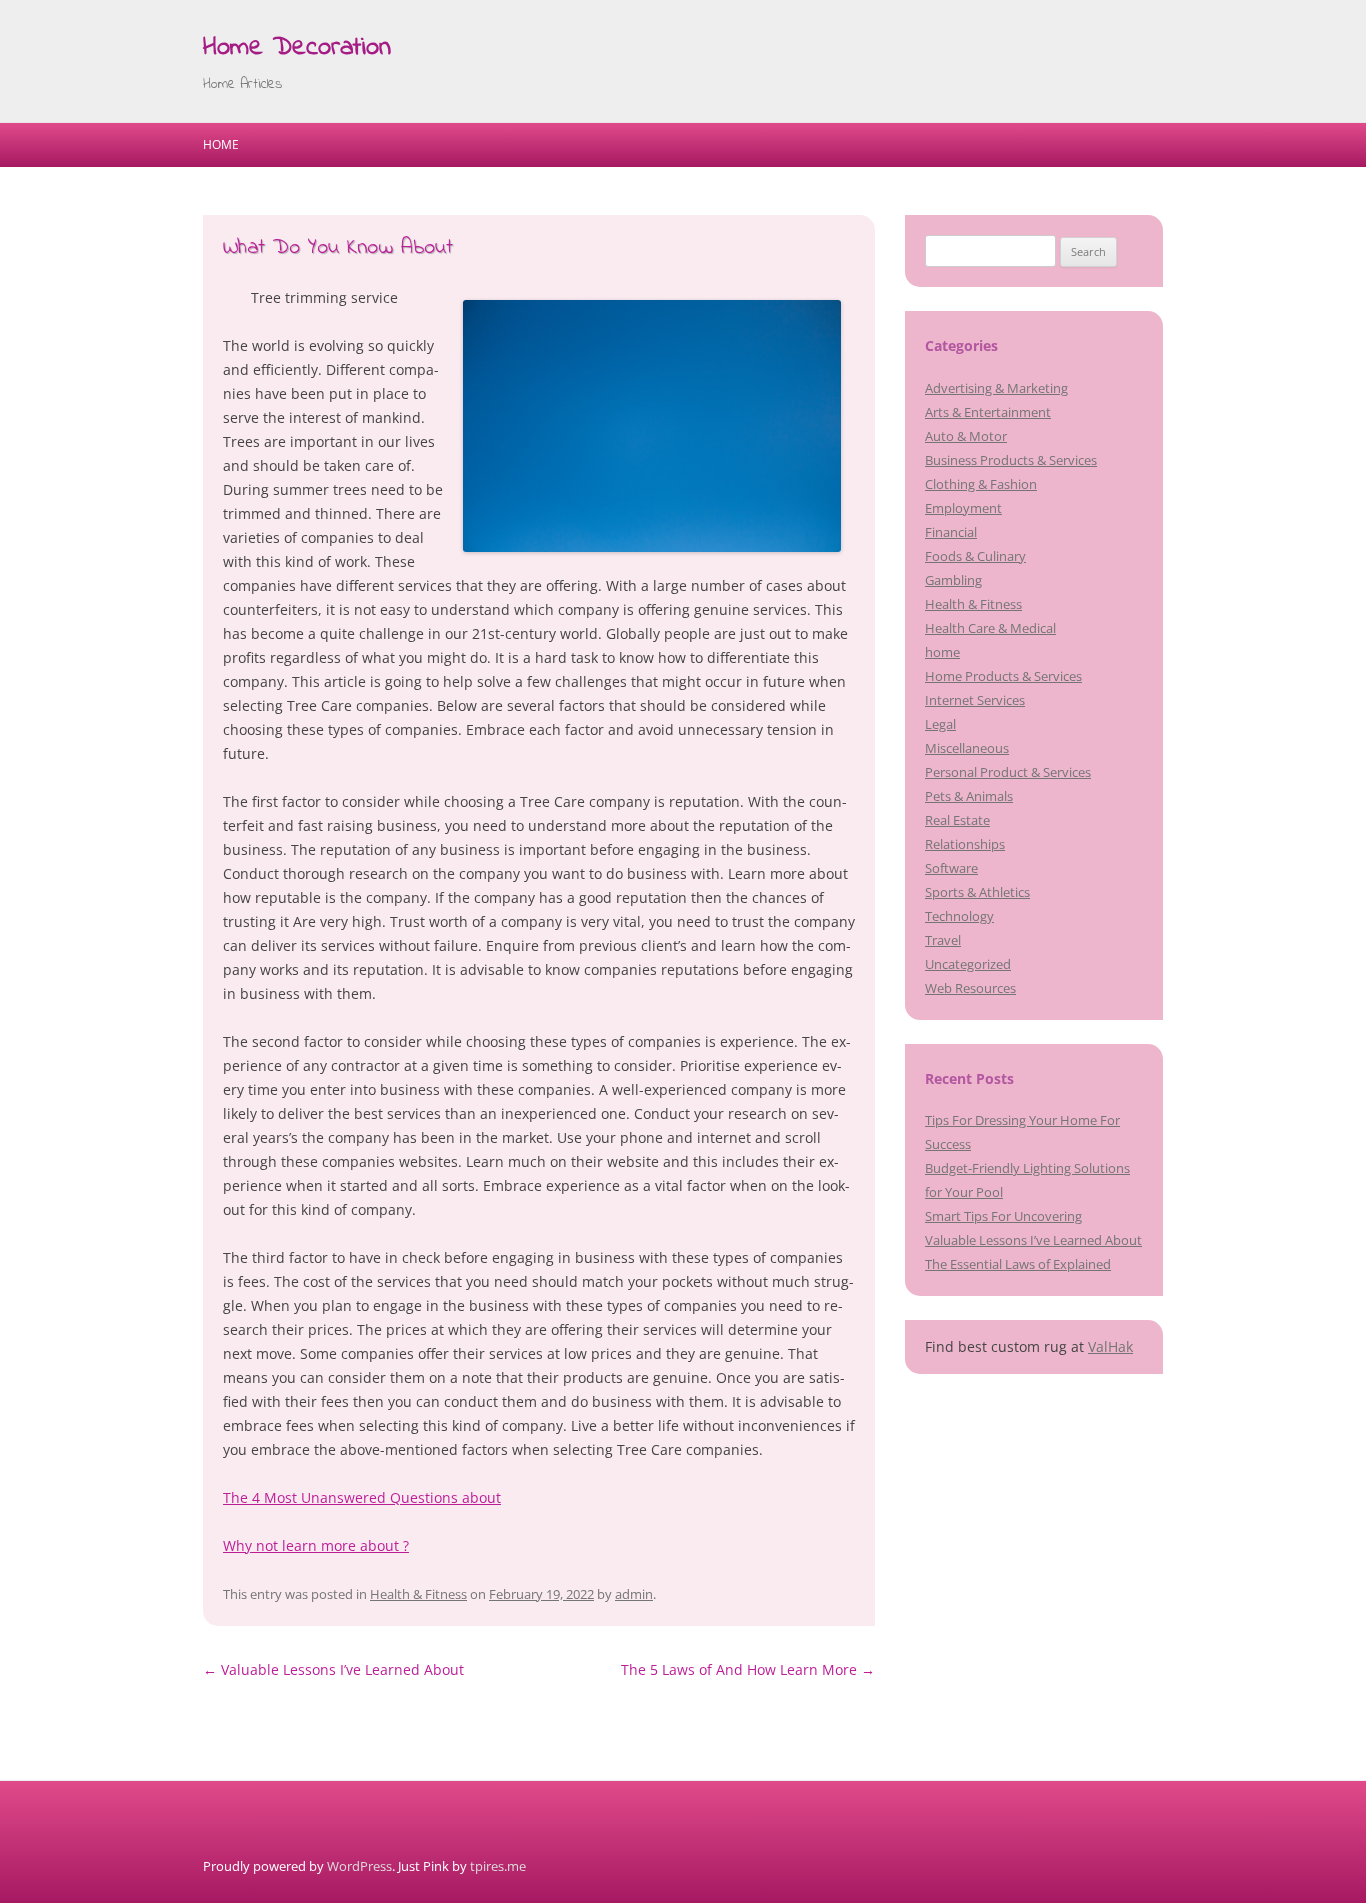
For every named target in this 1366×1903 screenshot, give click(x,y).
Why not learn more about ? (316, 1545)
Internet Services (975, 700)
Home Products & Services (1003, 676)
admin (634, 1594)
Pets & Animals (969, 796)
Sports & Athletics (977, 892)
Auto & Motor (966, 436)
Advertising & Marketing (996, 388)
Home (221, 144)
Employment (963, 508)
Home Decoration (297, 48)
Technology (959, 916)
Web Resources (970, 988)
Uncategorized (968, 964)
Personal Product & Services (1008, 772)
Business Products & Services (1011, 460)
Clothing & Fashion (981, 484)
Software (951, 868)
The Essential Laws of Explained (1018, 1264)
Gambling (953, 580)
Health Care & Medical (990, 628)
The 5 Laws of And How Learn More (748, 1669)
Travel (943, 940)
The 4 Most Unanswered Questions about (362, 1497)
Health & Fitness (418, 1594)
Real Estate (957, 820)
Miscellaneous (967, 748)
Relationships (965, 844)
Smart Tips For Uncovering (1003, 1216)
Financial (951, 532)
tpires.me (498, 1866)
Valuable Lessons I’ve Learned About (333, 1669)
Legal (940, 724)
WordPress (359, 1866)
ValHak (1110, 1346)
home (942, 652)
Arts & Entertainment (988, 412)
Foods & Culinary (975, 556)
